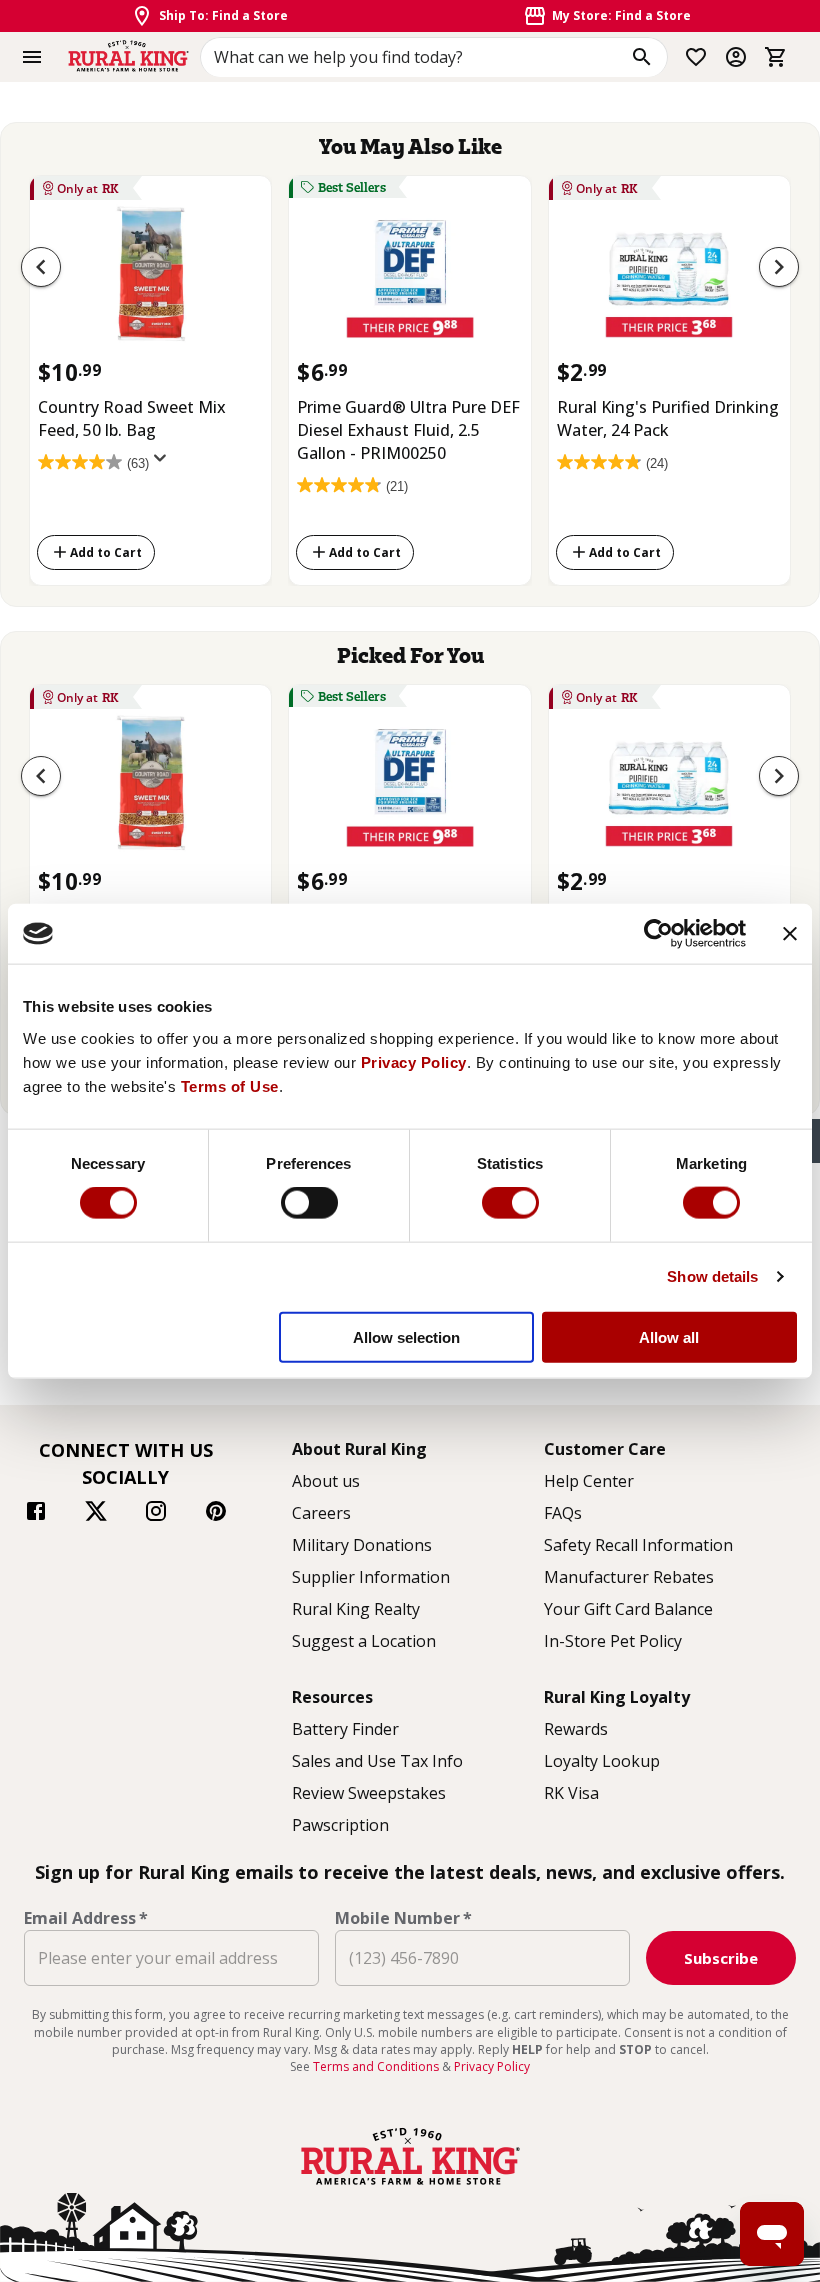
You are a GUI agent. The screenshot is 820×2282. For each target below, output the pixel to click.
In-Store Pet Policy (613, 1641)
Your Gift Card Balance (628, 1609)
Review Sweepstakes (369, 1793)
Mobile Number (403, 1918)
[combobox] (434, 57)
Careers (321, 1513)
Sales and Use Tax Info (377, 1761)
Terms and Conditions (377, 2066)
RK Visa (571, 1793)
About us (326, 1481)
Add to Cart (106, 552)
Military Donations (362, 1545)
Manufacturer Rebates (629, 1577)
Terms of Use (230, 1085)
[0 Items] (776, 57)
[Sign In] (736, 57)
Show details (712, 1276)
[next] (779, 267)
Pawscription (340, 1825)
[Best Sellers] (409, 280)
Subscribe (721, 1958)
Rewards (576, 1729)
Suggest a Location (364, 1641)
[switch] (309, 1203)
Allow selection (406, 1336)
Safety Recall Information (638, 1545)
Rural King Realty (356, 1609)
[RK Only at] (150, 280)
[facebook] (36, 1514)
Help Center (589, 1481)
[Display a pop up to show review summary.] (164, 464)
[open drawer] (32, 57)
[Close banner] (790, 934)
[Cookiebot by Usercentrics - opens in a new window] (658, 934)
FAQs (563, 1513)
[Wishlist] (696, 57)
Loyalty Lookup (602, 1761)
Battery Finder (345, 1729)
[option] (150, 376)
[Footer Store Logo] (409, 2187)
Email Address (86, 1918)
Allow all (669, 1336)
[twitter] (96, 1514)
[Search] (642, 57)
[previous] (41, 267)
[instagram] (156, 1514)
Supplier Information (371, 1577)
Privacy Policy (414, 1061)
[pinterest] (216, 1514)
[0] (776, 57)
